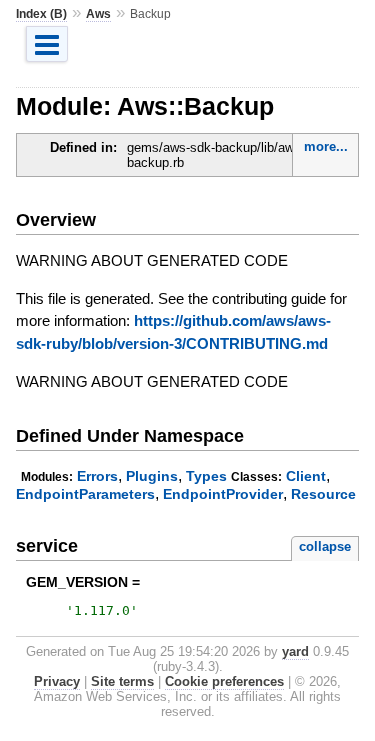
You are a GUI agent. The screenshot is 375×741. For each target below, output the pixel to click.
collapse (325, 546)
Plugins (152, 476)
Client (306, 476)
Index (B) (41, 14)
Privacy (57, 681)
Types (206, 476)
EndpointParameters (85, 494)
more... (326, 146)
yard (295, 651)
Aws (98, 14)
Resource (323, 494)
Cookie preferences (224, 681)
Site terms (122, 681)
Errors (97, 476)
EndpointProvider (223, 494)
